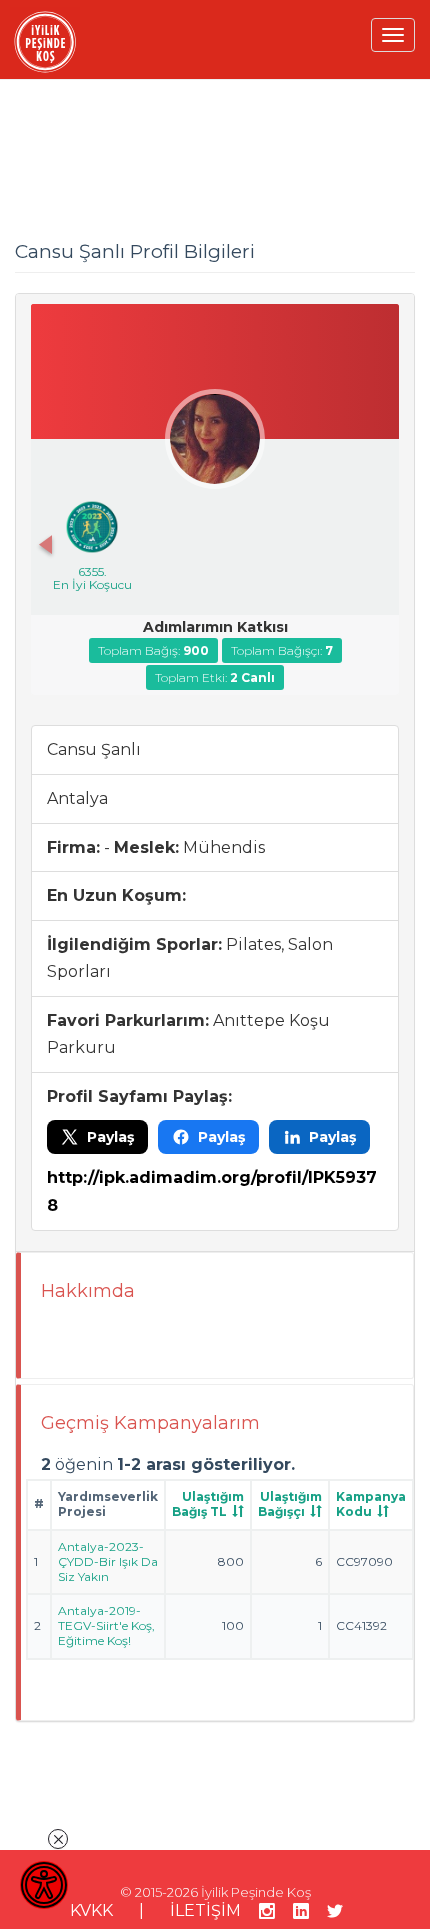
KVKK (91, 1910)
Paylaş (110, 1137)
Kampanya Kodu (371, 1504)
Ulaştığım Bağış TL (208, 1504)
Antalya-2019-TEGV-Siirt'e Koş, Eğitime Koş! (106, 1625)
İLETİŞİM (205, 1910)
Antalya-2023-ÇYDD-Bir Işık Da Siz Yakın (108, 1561)
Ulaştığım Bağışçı (290, 1504)
